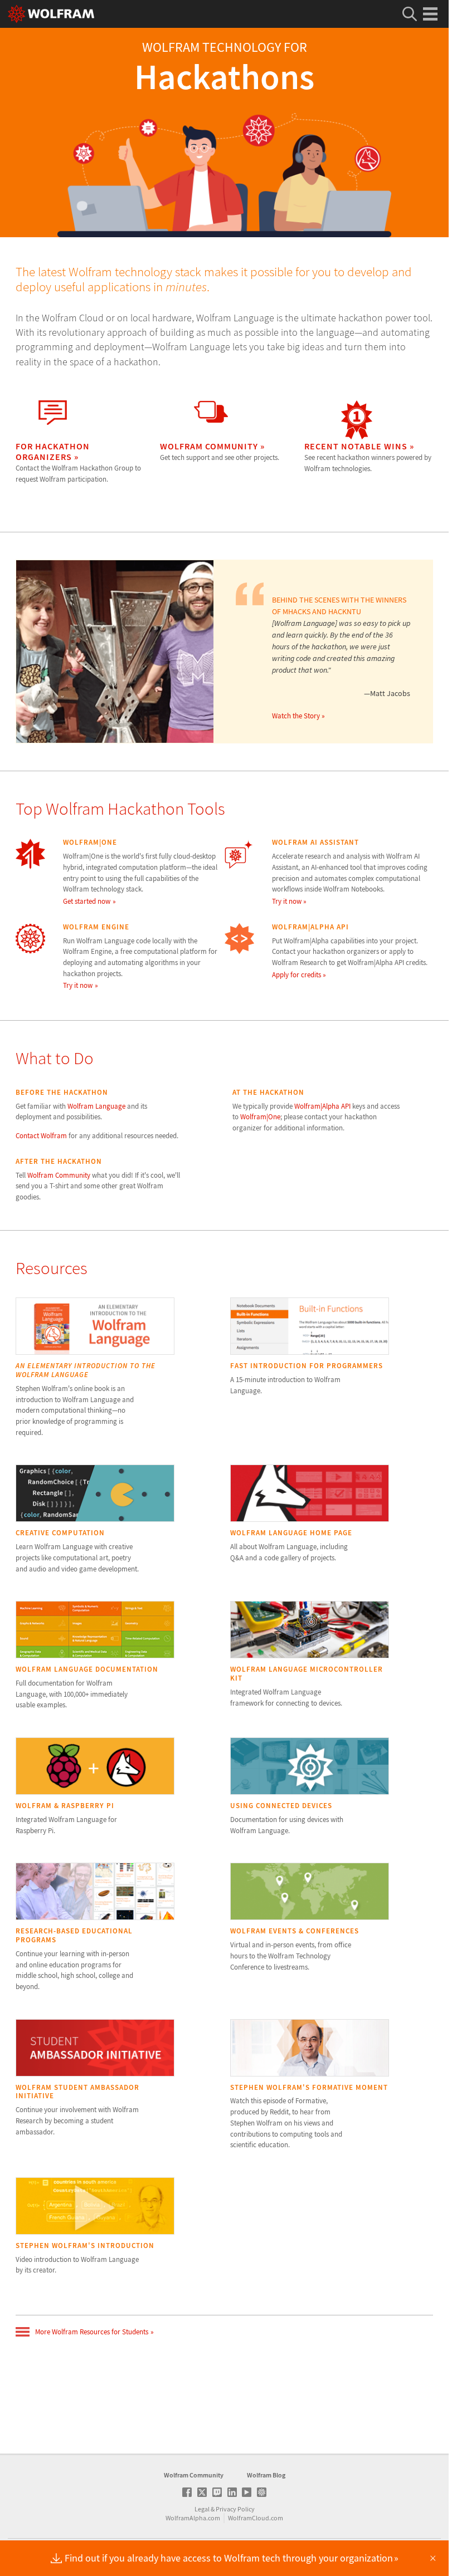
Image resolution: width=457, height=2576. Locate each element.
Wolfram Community (59, 1175)
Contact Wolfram (41, 1136)
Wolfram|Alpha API (322, 1106)
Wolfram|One (260, 1117)
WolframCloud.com (256, 2518)
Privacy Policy (235, 2509)
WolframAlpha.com (193, 2518)
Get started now (87, 901)
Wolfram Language (96, 1106)
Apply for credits (296, 975)
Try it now (287, 901)
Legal (202, 2509)
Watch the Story (296, 716)
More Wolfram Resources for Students (91, 2332)
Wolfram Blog (266, 2475)
